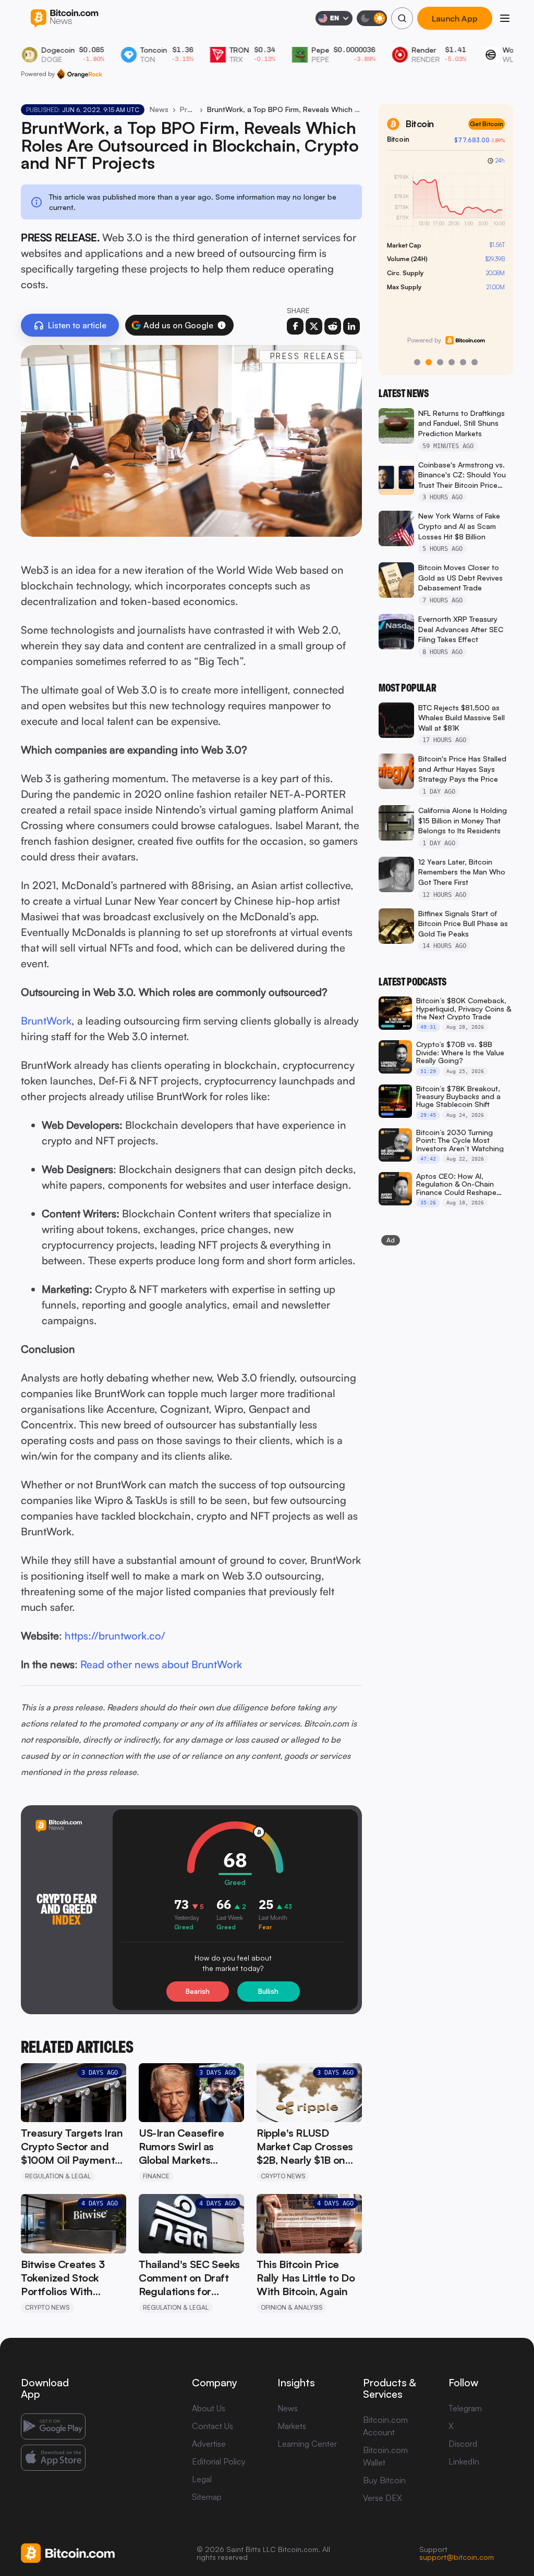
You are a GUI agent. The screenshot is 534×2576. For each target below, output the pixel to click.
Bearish (198, 1991)
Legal (202, 2479)
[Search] (402, 18)
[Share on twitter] (314, 326)
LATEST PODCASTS (412, 982)
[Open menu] (505, 18)
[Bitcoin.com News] (64, 19)
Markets (292, 2426)
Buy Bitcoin (384, 2480)
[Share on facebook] (295, 326)
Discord (463, 2444)
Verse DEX (383, 2498)
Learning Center (307, 2444)
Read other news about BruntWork (161, 1664)
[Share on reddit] (333, 326)
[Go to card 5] (463, 362)
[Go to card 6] (475, 362)
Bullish (268, 1991)
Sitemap (207, 2497)
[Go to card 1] (417, 362)
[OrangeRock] (80, 74)
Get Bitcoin (487, 124)
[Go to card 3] (440, 362)
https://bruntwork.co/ (115, 1636)
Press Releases (188, 109)
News (159, 109)
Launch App (455, 18)
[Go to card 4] (452, 362)
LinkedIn (464, 2461)
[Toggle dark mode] (372, 18)
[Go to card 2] (429, 362)
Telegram (465, 2408)
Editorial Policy (219, 2461)
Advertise (209, 2444)
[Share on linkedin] (351, 326)
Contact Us (213, 2426)
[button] (222, 325)
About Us (209, 2408)
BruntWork (46, 1021)
